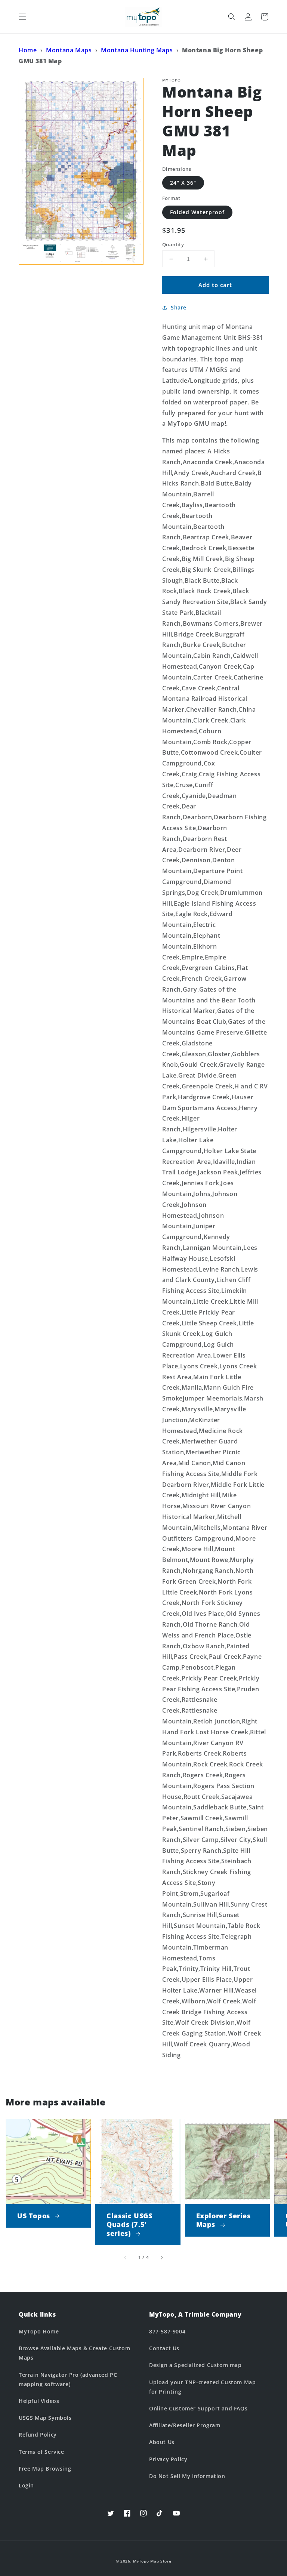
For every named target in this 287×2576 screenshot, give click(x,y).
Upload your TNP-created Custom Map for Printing (202, 2387)
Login (26, 2485)
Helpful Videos (39, 2401)
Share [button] (179, 307)
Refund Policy (38, 2435)
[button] (22, 17)
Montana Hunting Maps (137, 50)
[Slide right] (161, 2258)
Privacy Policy (168, 2459)
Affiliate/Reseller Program (185, 2425)
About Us (162, 2442)
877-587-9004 (167, 2331)
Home (28, 50)
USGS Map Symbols (45, 2418)
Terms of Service (41, 2452)
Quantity (173, 244)
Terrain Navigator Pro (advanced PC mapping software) (68, 2379)
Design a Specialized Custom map (195, 2365)
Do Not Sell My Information (187, 2476)
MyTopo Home (39, 2331)
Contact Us (164, 2348)
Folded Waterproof (197, 212)
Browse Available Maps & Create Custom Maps (74, 2353)
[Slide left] (126, 2258)
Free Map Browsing (45, 2469)
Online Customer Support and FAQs (198, 2408)
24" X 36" (183, 183)
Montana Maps (69, 50)
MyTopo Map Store (152, 2561)
